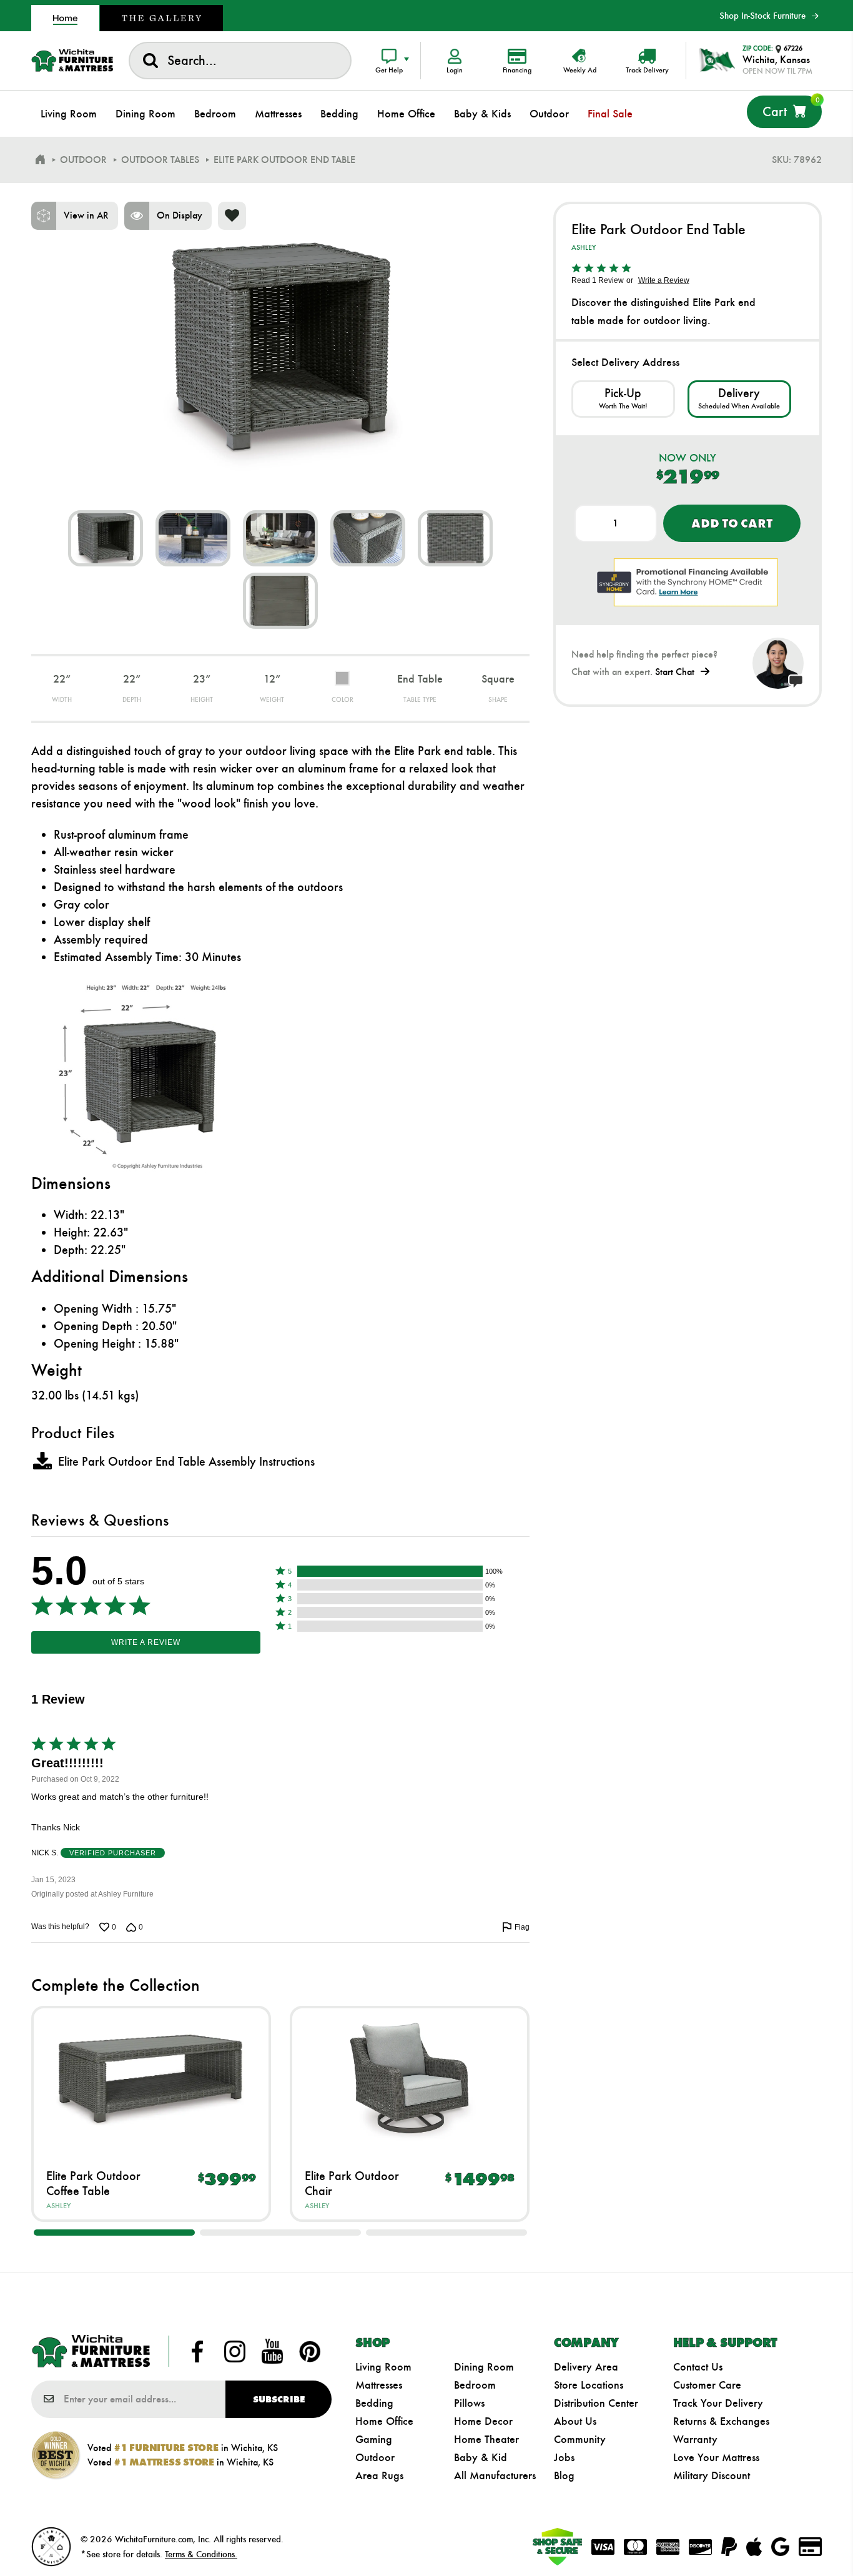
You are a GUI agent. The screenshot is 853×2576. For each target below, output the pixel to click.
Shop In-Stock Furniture (762, 16)
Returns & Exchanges (721, 2421)
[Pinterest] (310, 2351)
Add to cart (732, 523)
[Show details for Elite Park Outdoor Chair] (410, 2079)
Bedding (374, 2403)
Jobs (564, 2457)
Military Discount (712, 2475)
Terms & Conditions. (201, 2554)
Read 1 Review (598, 280)
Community (580, 2439)
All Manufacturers (495, 2475)
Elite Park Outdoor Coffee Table (93, 2183)
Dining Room (484, 2367)
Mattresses (379, 2385)
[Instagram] (235, 2351)
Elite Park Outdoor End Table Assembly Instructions (186, 1461)
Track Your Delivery (718, 2403)
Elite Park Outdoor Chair (352, 2183)
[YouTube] (272, 2351)
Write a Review (146, 1642)
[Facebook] (197, 2351)
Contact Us (698, 2367)
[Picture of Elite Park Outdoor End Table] (106, 538)
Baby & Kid (481, 2457)
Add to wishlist (232, 216)
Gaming (374, 2439)
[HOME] (40, 160)
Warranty (695, 2439)
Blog (564, 2475)
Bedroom (475, 2385)
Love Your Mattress (716, 2457)
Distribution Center (596, 2403)
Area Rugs (379, 2475)
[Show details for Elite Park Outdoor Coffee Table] (151, 2079)
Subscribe (279, 2399)
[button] (114, 2233)
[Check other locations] (623, 399)
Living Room (383, 2367)
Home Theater (486, 2439)
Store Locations (589, 2385)
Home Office (384, 2421)
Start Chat (675, 672)
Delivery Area (586, 2367)
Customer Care (707, 2385)
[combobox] (240, 61)
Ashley (58, 2206)
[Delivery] (739, 399)
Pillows (469, 2403)
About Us (575, 2421)
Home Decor (483, 2421)
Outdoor (375, 2457)
